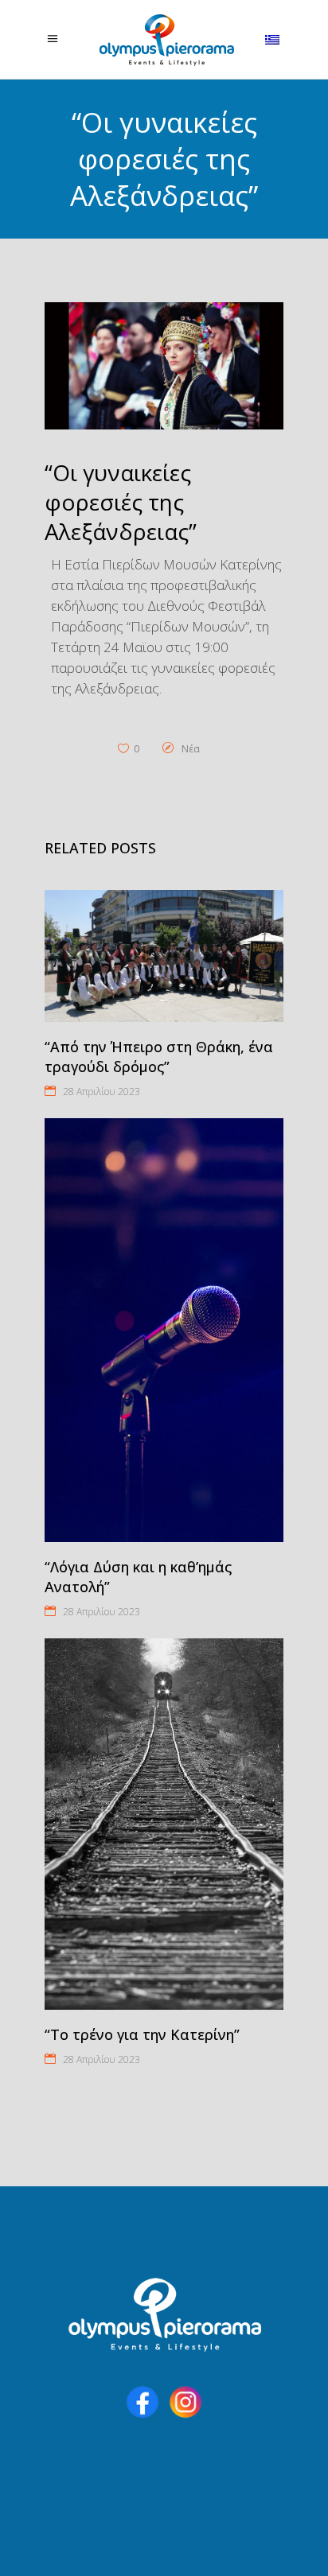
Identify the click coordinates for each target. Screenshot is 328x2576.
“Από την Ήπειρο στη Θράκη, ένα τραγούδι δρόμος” (159, 1057)
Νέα (191, 749)
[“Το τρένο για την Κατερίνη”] (164, 1824)
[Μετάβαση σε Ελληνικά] (274, 40)
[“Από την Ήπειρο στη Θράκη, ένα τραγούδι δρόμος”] (164, 956)
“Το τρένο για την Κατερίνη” (142, 2034)
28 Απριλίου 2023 (102, 1092)
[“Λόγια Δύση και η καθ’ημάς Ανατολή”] (164, 1330)
